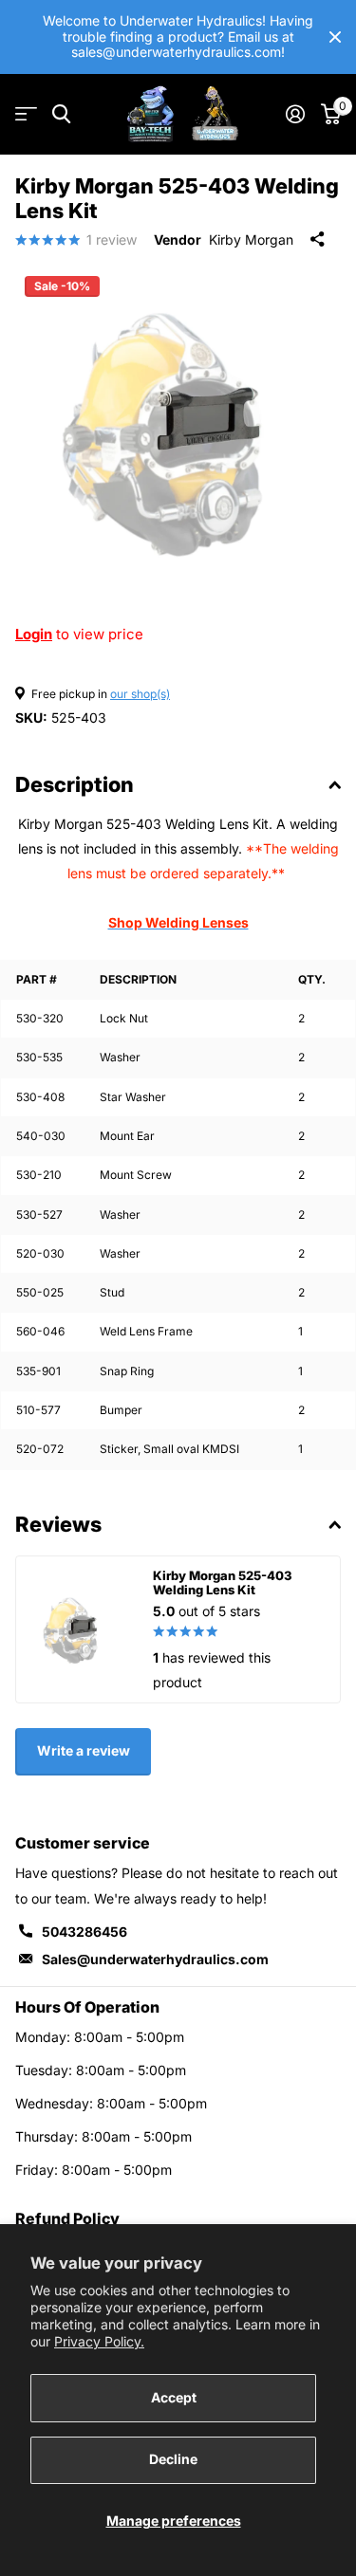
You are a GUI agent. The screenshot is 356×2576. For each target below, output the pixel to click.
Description (75, 784)
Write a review (84, 1750)
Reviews (58, 1524)
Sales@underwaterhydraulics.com (155, 1959)
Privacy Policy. (99, 2341)
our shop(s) (140, 694)
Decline (173, 2459)
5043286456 (84, 1932)
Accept (174, 2397)
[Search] (61, 114)
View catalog (26, 114)
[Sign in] (295, 114)
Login (34, 634)
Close (335, 37)
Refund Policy (67, 2218)
